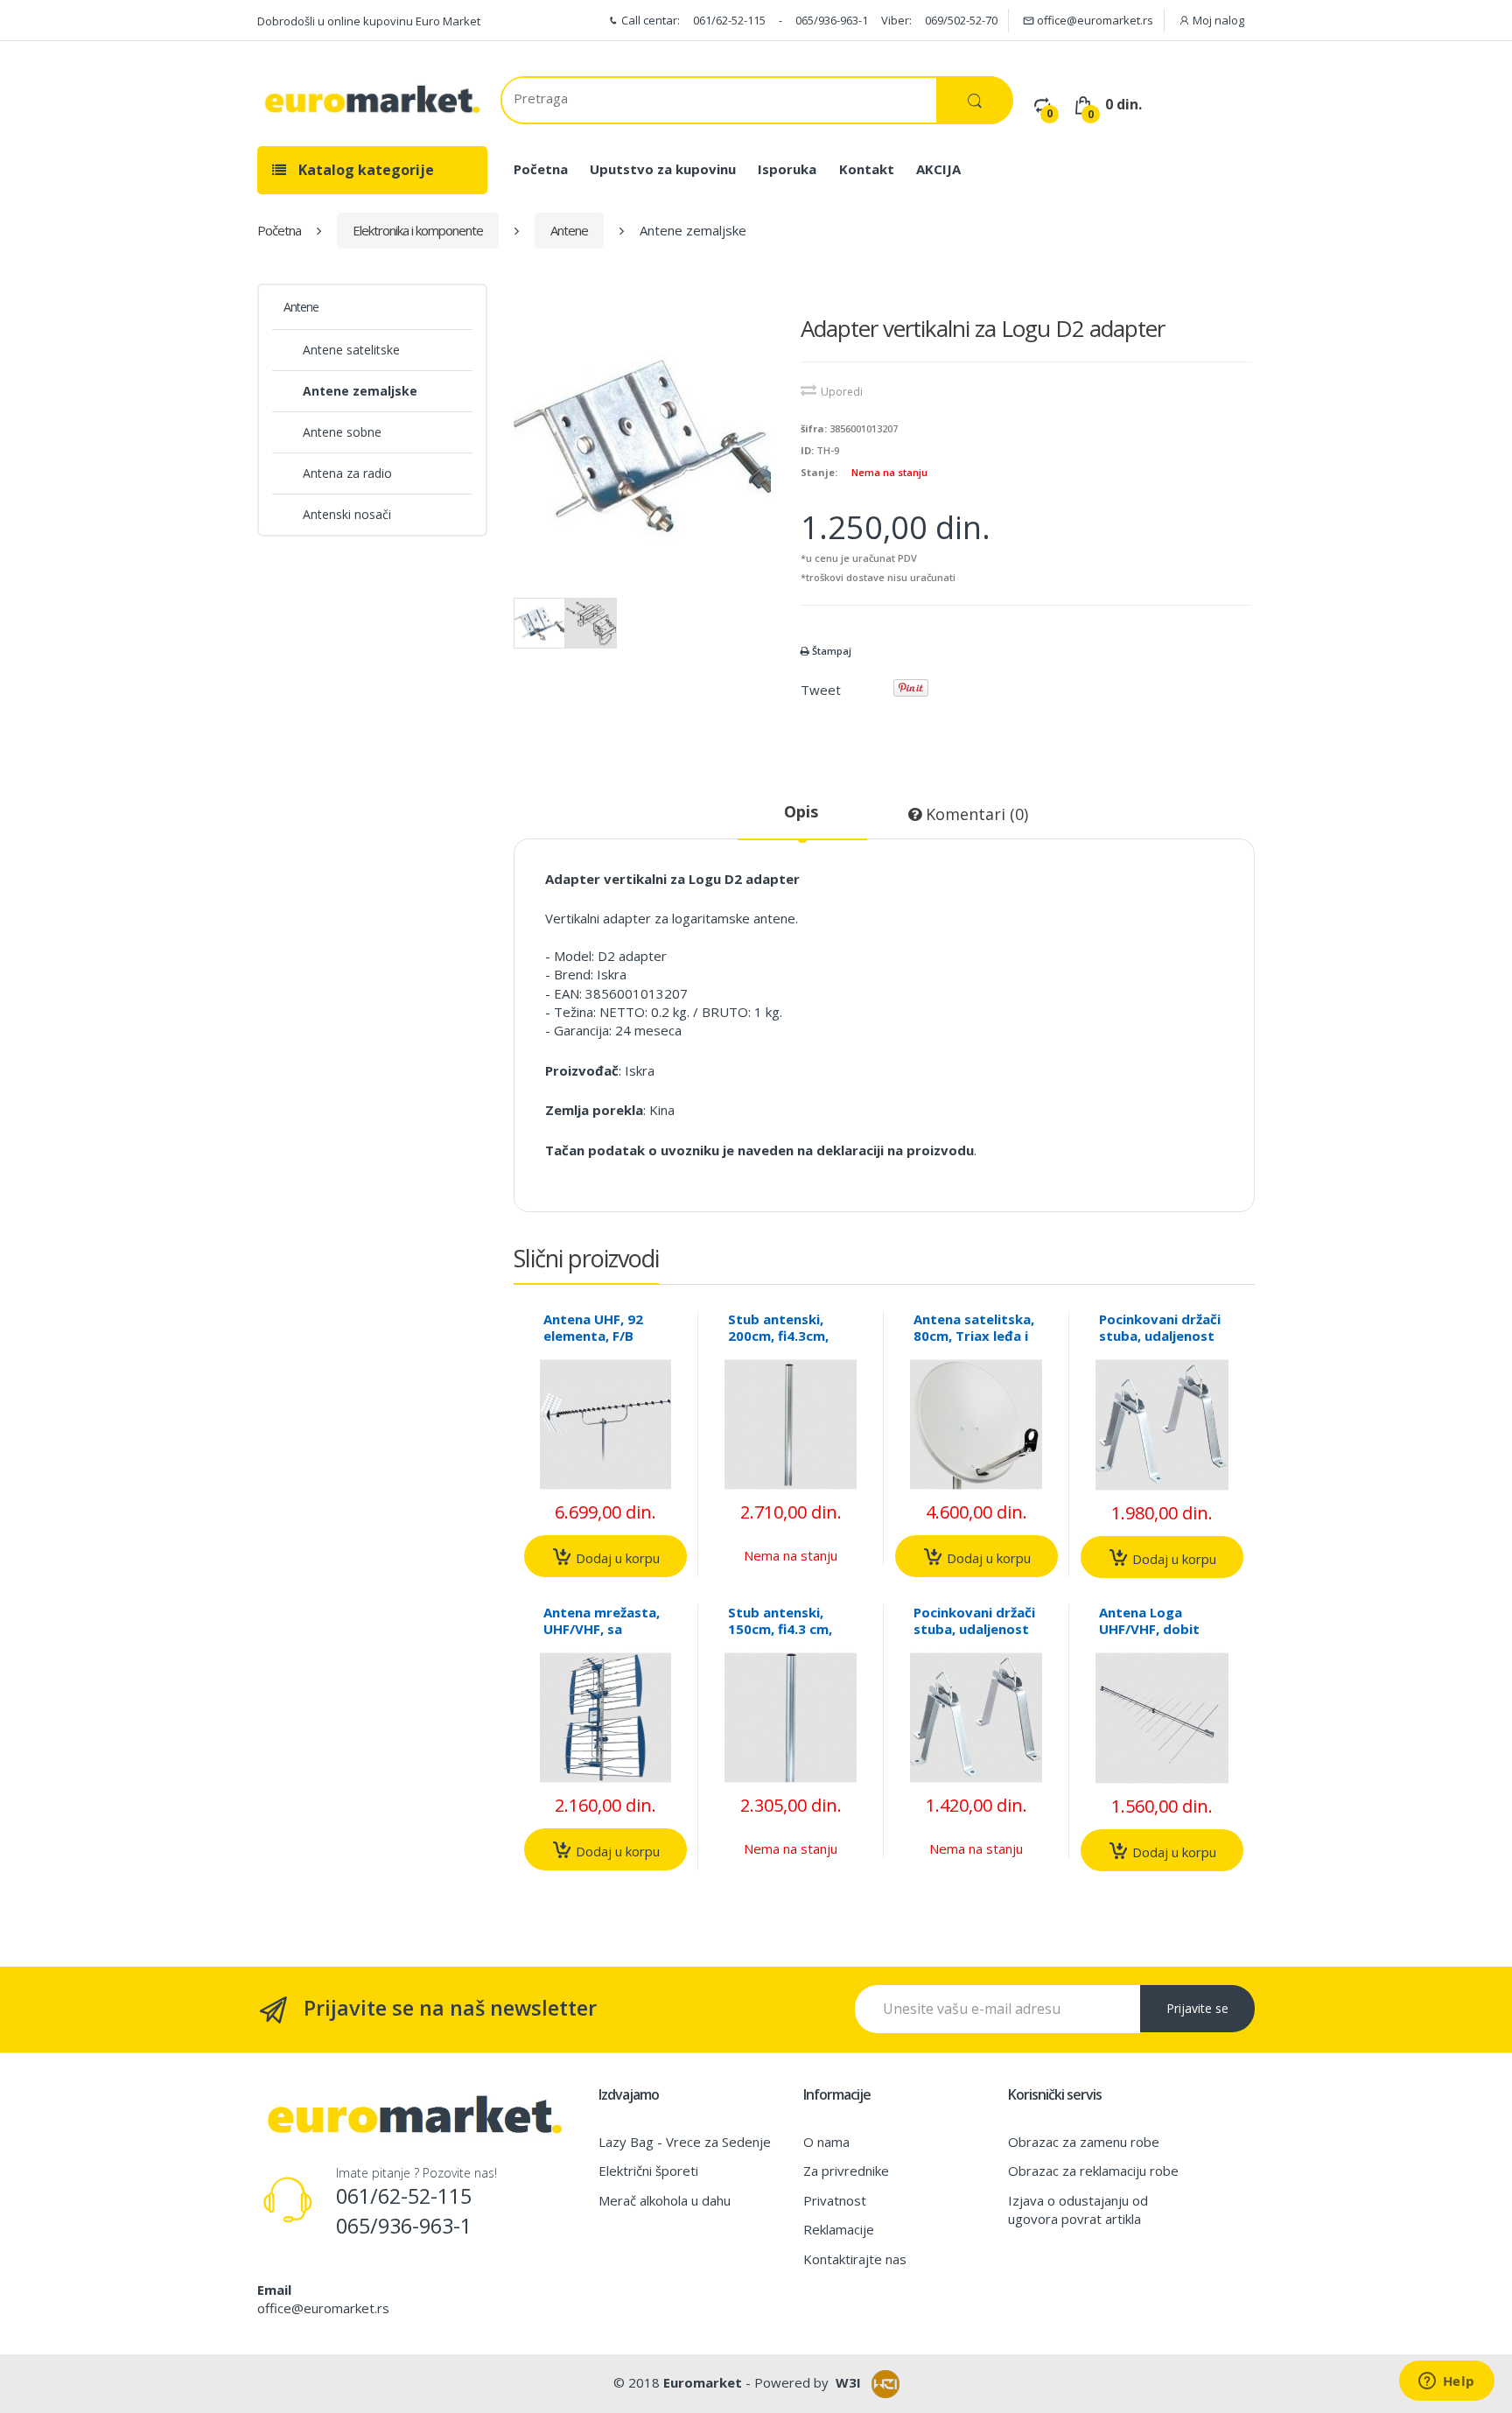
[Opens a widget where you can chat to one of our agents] (1446, 2382)
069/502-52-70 (961, 20)
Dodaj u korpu (616, 1557)
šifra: (814, 428)
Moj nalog (1217, 20)
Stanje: (819, 472)
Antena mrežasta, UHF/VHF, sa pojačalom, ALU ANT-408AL (602, 1637)
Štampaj (830, 651)
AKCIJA (938, 169)
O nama (826, 2142)
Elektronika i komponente (418, 230)
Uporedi (842, 392)
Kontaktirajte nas (855, 2259)
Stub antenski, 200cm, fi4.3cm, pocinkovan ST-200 (779, 1344)
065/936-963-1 (832, 20)
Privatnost (835, 2200)
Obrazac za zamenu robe (1084, 2142)
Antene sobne (342, 432)
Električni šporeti (648, 2171)
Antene (569, 230)
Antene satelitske (351, 350)
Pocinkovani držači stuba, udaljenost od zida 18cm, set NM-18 (974, 1637)
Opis (801, 811)
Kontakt (867, 169)
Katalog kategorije (364, 170)
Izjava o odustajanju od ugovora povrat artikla (1078, 2210)
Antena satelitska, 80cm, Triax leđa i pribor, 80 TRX (974, 1336)
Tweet (821, 690)
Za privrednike (846, 2171)
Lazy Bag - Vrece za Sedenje (685, 2142)
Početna (541, 169)
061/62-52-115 (729, 20)
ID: (807, 450)
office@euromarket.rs (1094, 20)
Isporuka (787, 169)
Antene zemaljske (360, 391)
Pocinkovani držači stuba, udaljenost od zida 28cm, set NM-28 (1160, 1344)
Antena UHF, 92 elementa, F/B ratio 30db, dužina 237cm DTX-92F (603, 1344)
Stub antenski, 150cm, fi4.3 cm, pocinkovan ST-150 (780, 1637)
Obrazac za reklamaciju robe (1093, 2171)
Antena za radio (347, 473)
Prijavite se (1197, 2008)
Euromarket (703, 2382)
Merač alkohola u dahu (665, 2200)
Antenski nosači (347, 514)
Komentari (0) (975, 814)
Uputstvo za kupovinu (663, 169)
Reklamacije (839, 2229)
